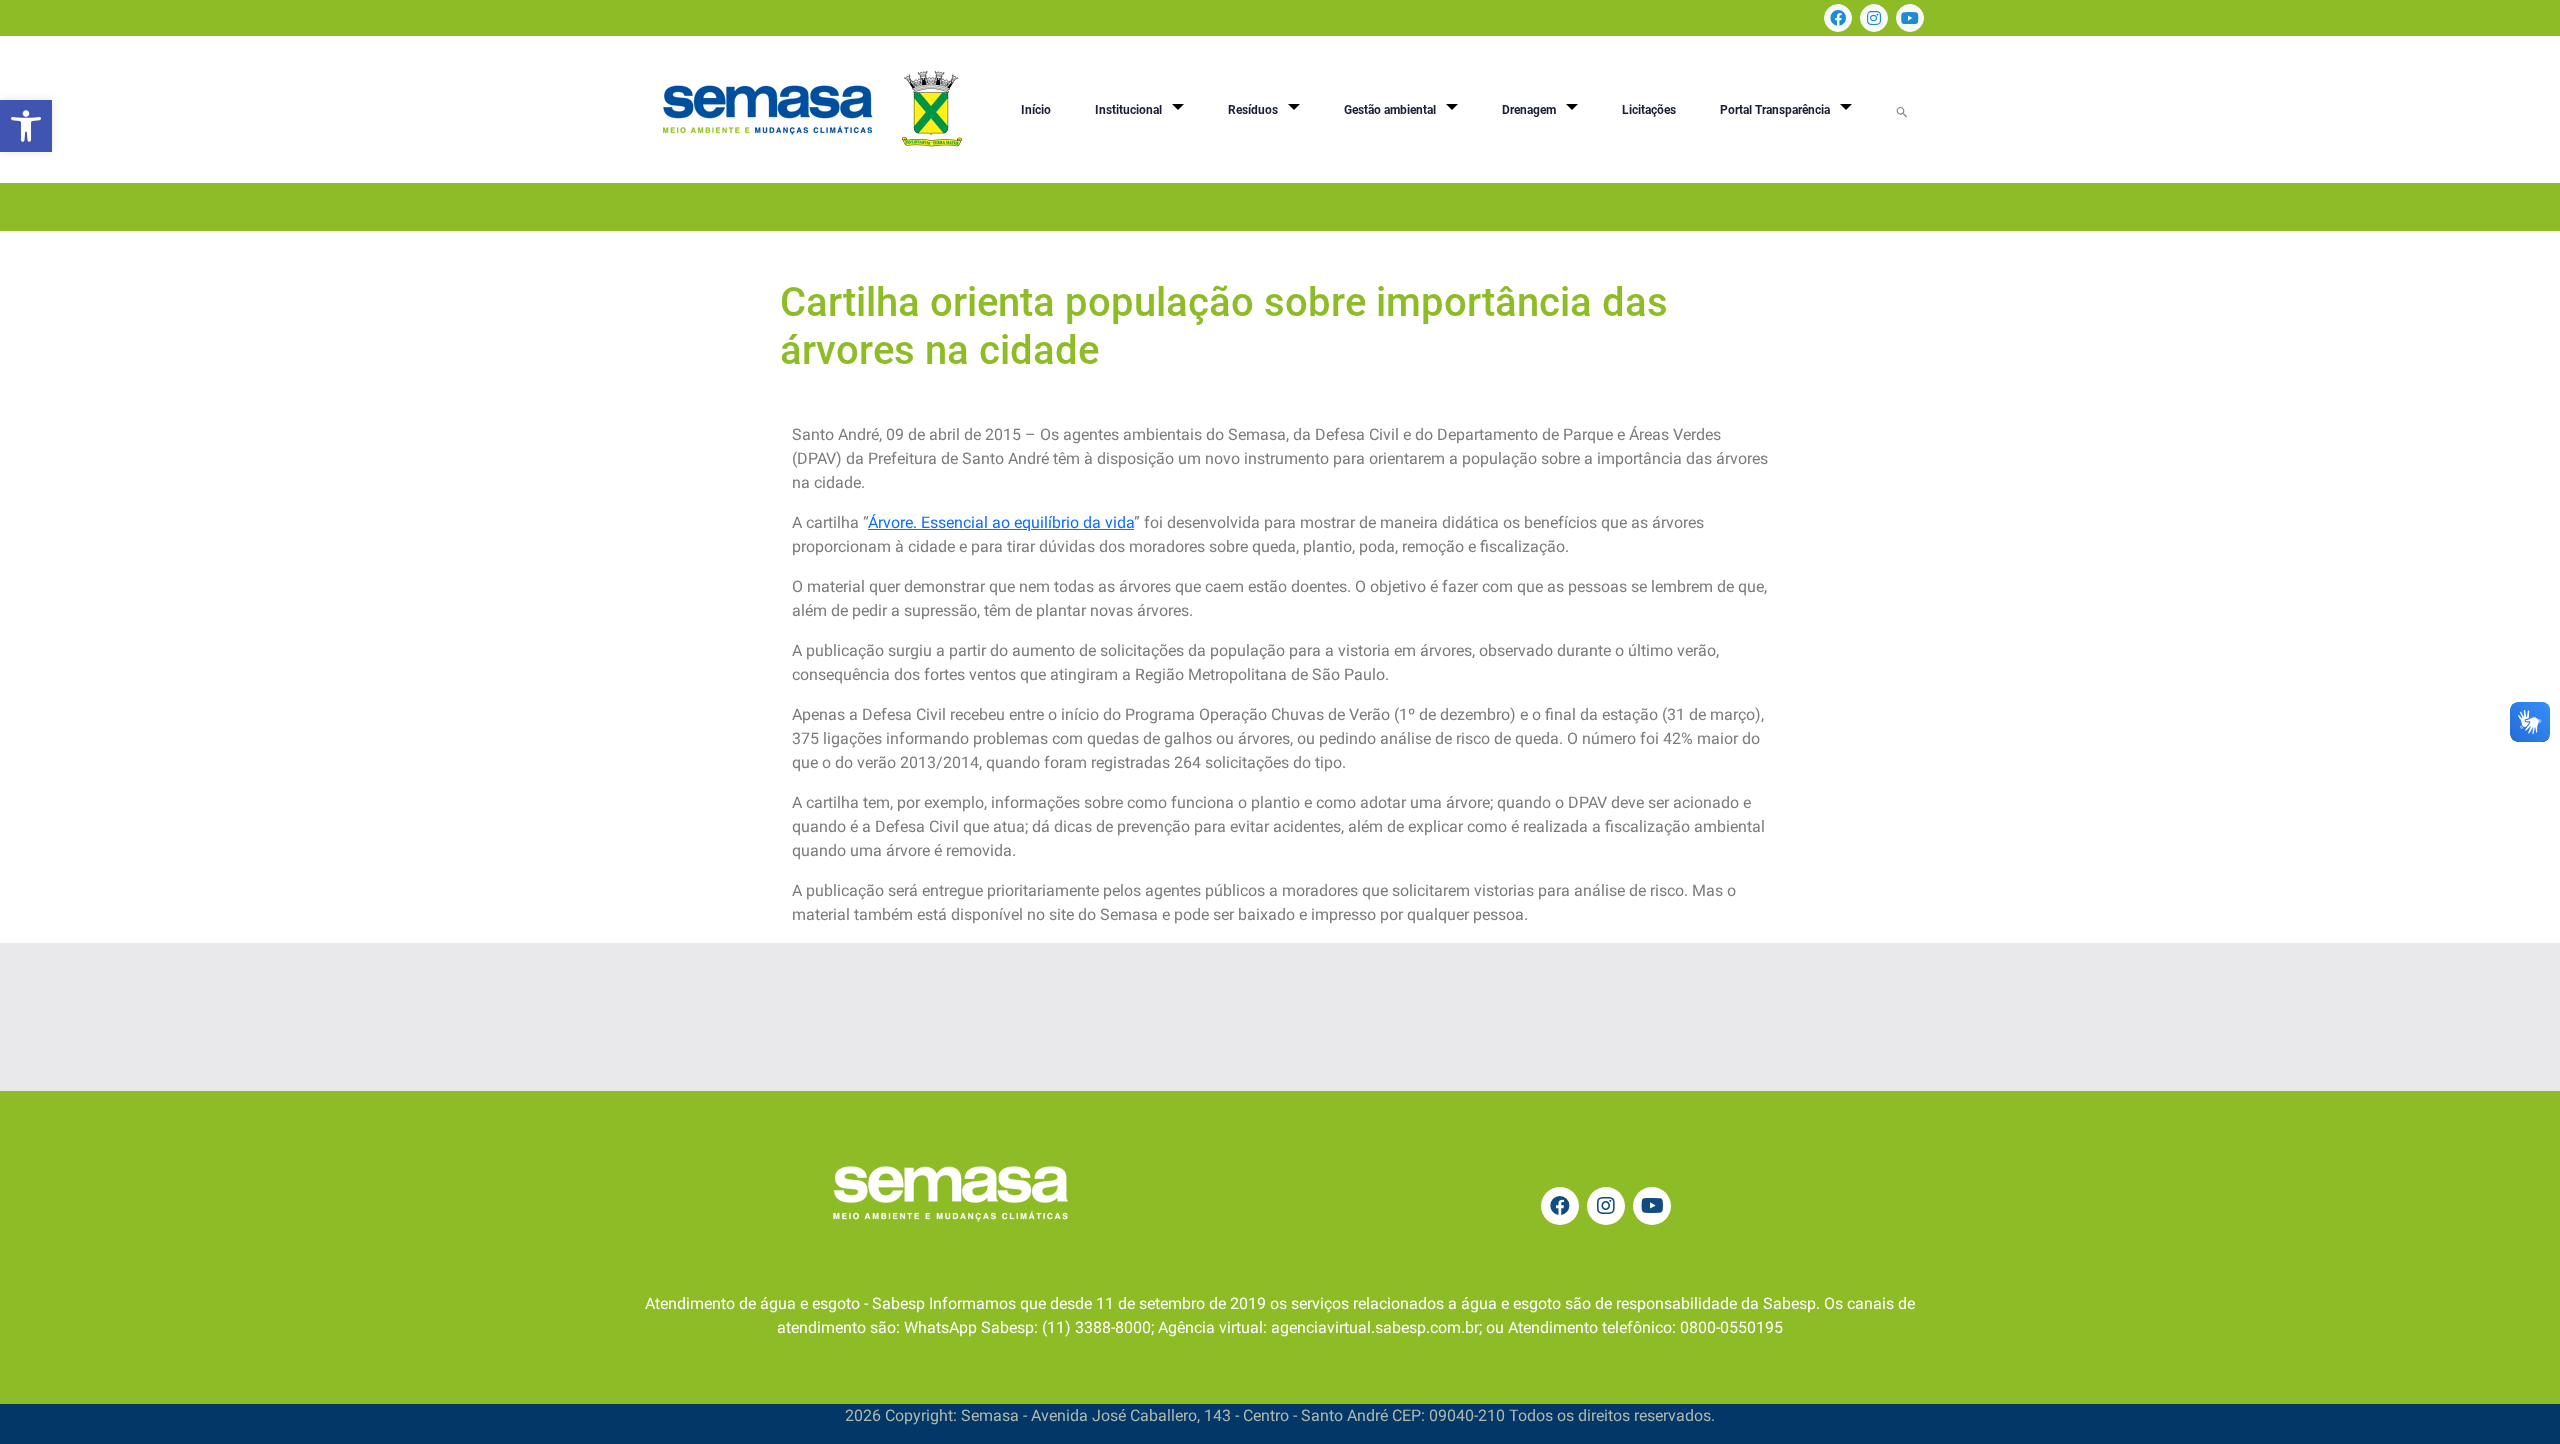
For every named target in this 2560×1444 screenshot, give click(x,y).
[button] (26, 126)
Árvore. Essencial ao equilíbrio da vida (1001, 522)
